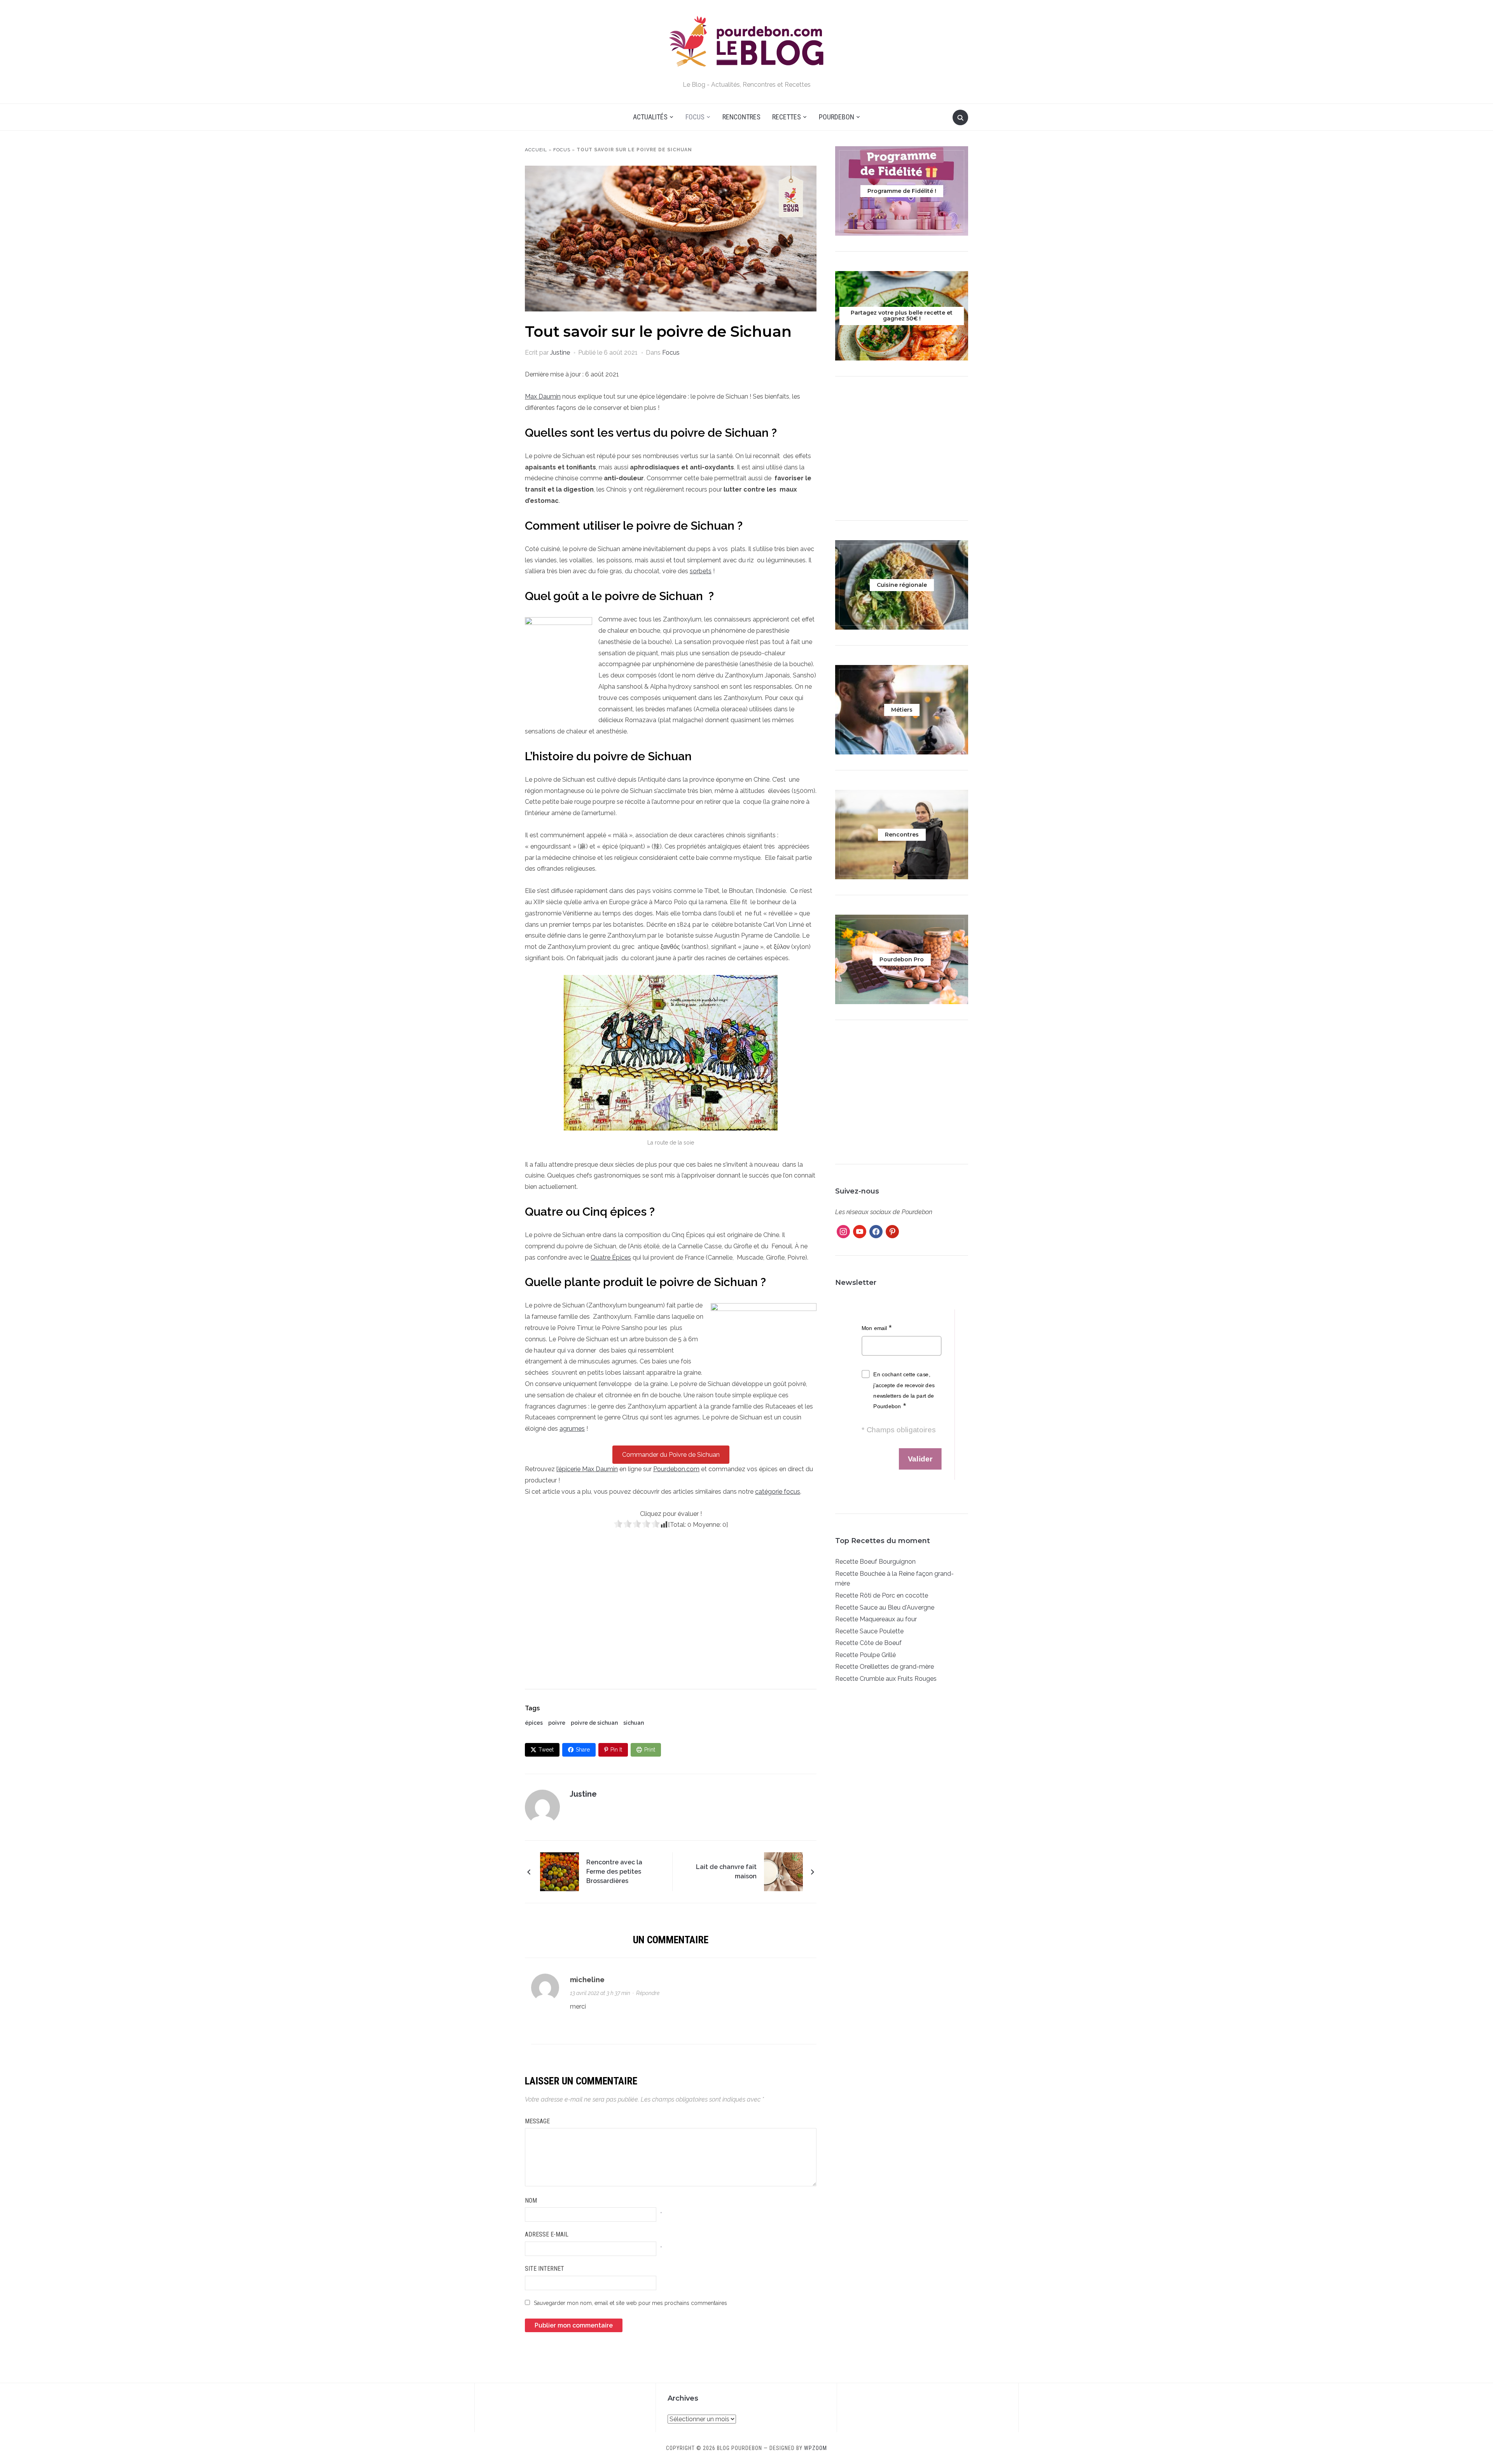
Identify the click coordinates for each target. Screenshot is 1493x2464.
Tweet (546, 1750)
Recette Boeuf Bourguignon (875, 1562)
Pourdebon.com (676, 1469)
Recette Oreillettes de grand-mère (885, 1667)
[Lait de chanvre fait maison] (783, 1871)
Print (650, 1750)
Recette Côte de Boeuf (868, 1643)
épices (534, 1723)
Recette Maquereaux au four (876, 1619)
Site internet (545, 2269)
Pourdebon (837, 117)
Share (583, 1750)
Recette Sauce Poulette (869, 1631)
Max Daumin (543, 396)
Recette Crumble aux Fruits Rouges (886, 1679)
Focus (695, 117)
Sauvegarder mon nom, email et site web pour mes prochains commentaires (630, 2303)
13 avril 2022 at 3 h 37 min (600, 1993)
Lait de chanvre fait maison (726, 1872)
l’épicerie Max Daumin (587, 1469)
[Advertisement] (671, 1605)
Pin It (616, 1750)
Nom (531, 2201)
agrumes (572, 1429)
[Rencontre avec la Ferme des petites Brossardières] (559, 1871)
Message (537, 2121)
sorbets (701, 571)
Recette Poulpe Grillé (865, 1655)
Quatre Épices (611, 1257)
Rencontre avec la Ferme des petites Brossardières (614, 1872)
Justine (560, 353)
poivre (557, 1723)
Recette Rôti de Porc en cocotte (882, 1595)
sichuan (634, 1723)
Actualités (650, 117)
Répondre (648, 1993)
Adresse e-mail (547, 2234)
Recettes (787, 117)
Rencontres (741, 117)
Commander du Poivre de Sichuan (671, 1455)
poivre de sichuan (594, 1723)
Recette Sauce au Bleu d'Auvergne (885, 1607)
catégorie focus (778, 1492)
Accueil (536, 150)
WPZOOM (816, 2448)
